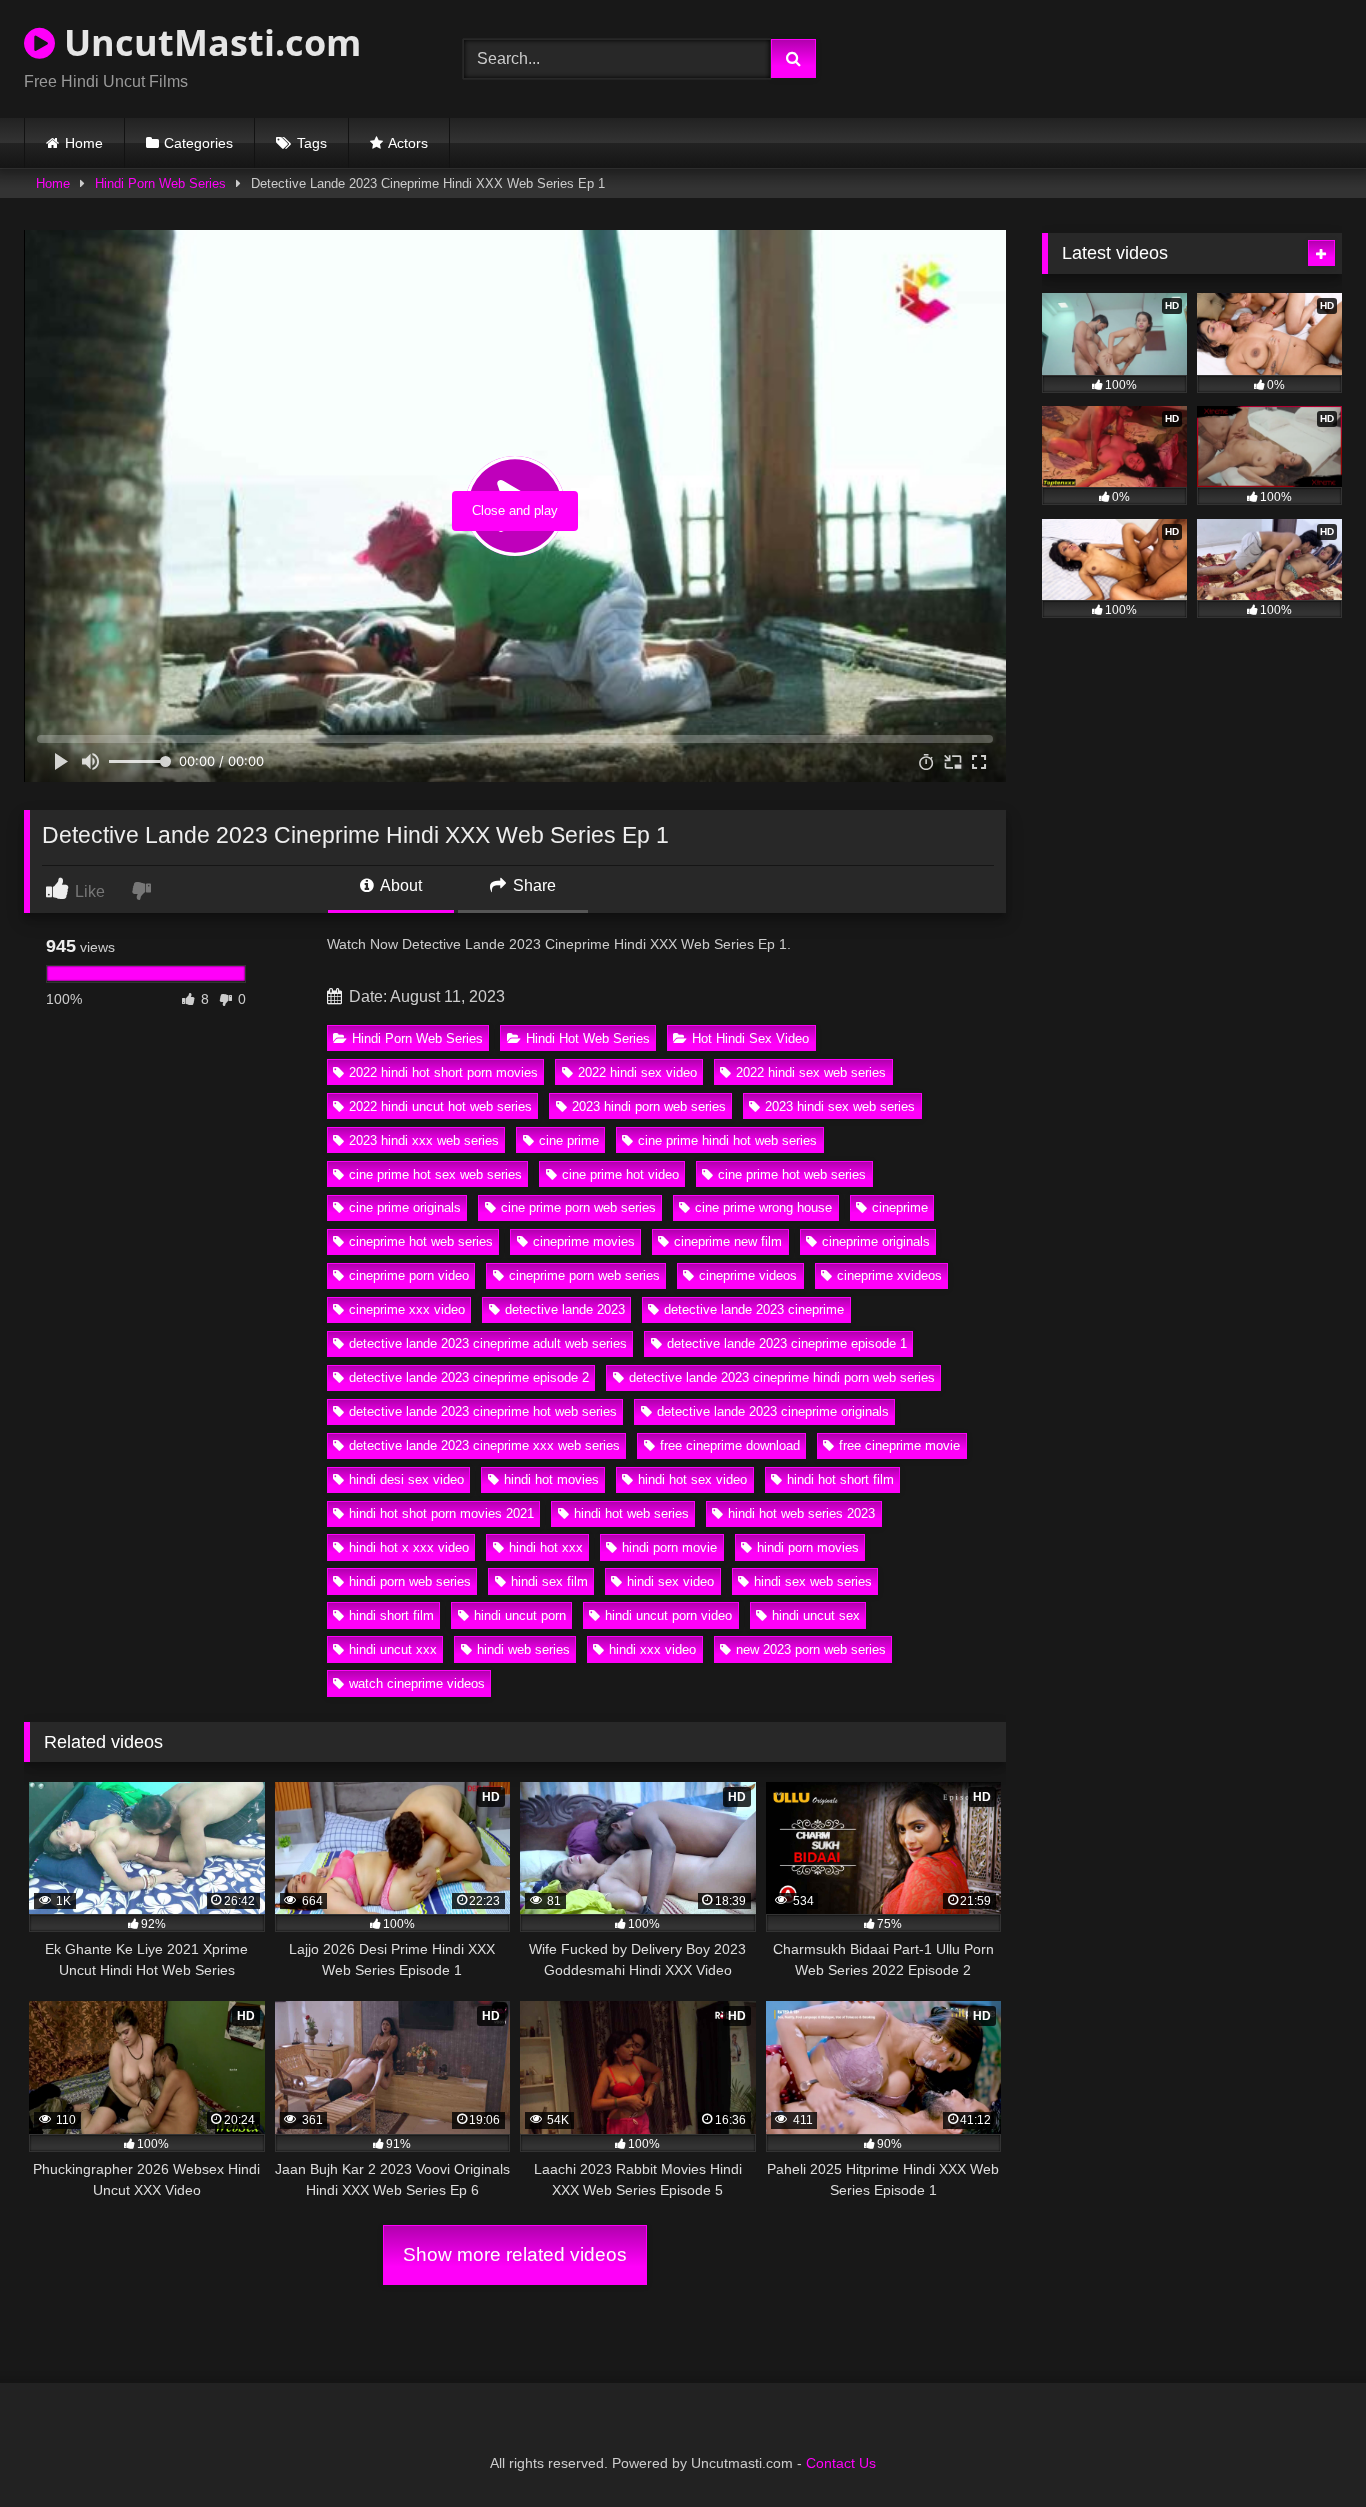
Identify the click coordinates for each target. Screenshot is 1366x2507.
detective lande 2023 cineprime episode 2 (469, 1377)
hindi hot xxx (546, 1547)
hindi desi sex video (406, 1479)
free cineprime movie (899, 1445)
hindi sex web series (813, 1581)
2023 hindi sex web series (840, 1106)
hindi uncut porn (520, 1615)
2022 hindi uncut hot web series (440, 1106)
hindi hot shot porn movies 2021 (441, 1513)
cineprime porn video (409, 1275)
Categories (198, 143)
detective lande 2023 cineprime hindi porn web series (782, 1377)
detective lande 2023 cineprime (754, 1309)
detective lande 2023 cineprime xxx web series (484, 1445)
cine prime (569, 1140)
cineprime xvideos (889, 1275)
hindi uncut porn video (668, 1615)
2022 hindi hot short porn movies (443, 1072)
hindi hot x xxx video (409, 1547)
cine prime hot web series (792, 1174)
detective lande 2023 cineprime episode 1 (787, 1343)
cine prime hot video (620, 1174)
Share (532, 885)
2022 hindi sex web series (811, 1072)
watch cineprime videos (417, 1683)
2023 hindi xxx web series (424, 1140)
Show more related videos (515, 2254)
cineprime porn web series (584, 1275)
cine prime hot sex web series (435, 1174)
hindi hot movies (551, 1479)
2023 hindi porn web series (649, 1106)
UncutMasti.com (208, 42)
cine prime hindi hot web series (727, 1140)
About (399, 885)
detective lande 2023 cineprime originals (773, 1411)
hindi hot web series (631, 1513)
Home (84, 143)
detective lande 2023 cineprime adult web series (488, 1343)
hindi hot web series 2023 (801, 1513)
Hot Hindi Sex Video (750, 1038)
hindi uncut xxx (393, 1649)
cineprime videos (748, 1275)
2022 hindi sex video (637, 1072)
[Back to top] (1304, 2447)
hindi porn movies (808, 1547)
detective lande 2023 (565, 1309)
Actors (408, 143)
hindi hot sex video (692, 1479)
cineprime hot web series (421, 1241)
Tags (312, 143)
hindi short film (391, 1615)
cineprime (900, 1207)
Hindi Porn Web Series (160, 183)
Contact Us (841, 2463)
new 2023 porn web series (811, 1649)
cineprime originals (876, 1241)
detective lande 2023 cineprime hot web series (483, 1411)
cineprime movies (584, 1241)
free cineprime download (730, 1445)
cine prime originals (405, 1207)
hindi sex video (670, 1581)
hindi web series (523, 1649)
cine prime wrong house (763, 1207)
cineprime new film (728, 1241)
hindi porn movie (669, 1547)
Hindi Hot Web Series (588, 1038)
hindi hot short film (840, 1479)
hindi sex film (549, 1581)
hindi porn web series (410, 1581)
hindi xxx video (652, 1649)
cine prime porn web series (578, 1207)
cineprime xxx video (407, 1309)
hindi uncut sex (816, 1615)
